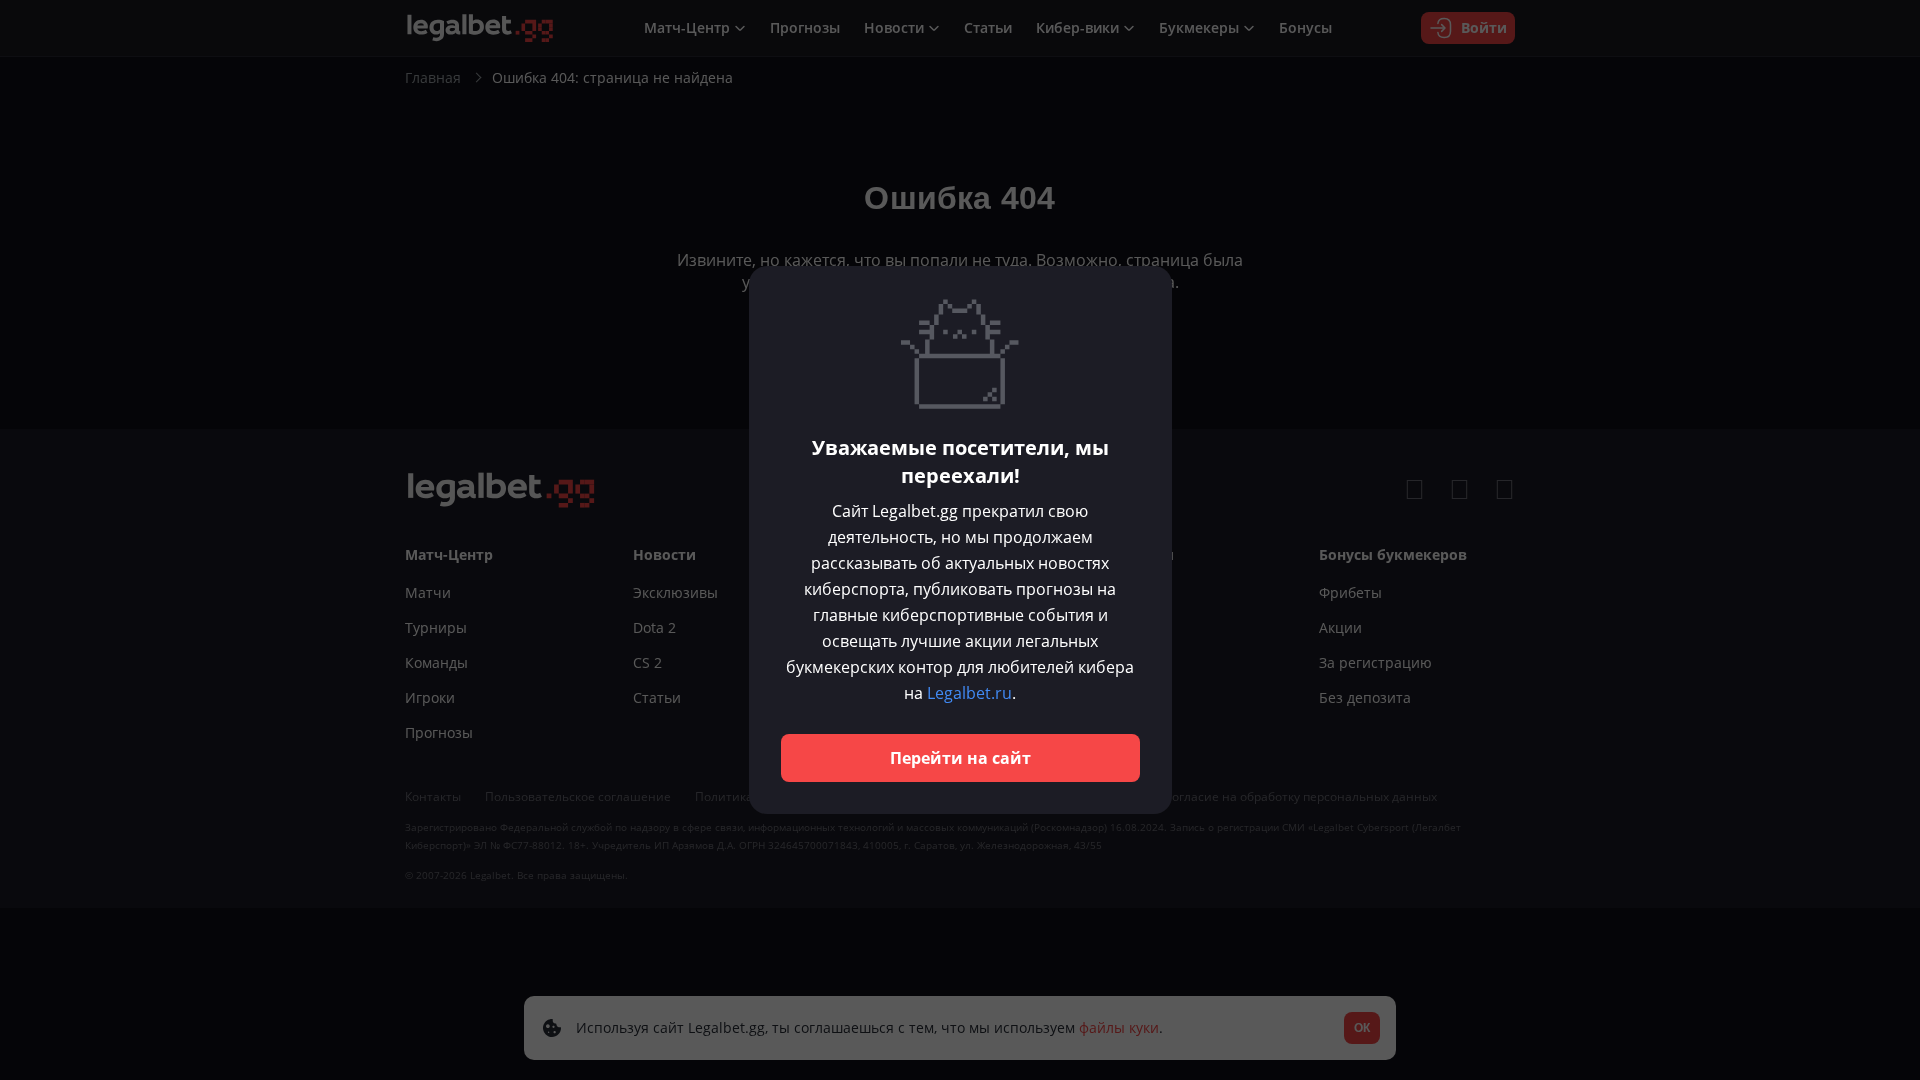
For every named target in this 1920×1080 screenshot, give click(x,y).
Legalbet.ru (969, 693)
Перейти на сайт (960, 758)
